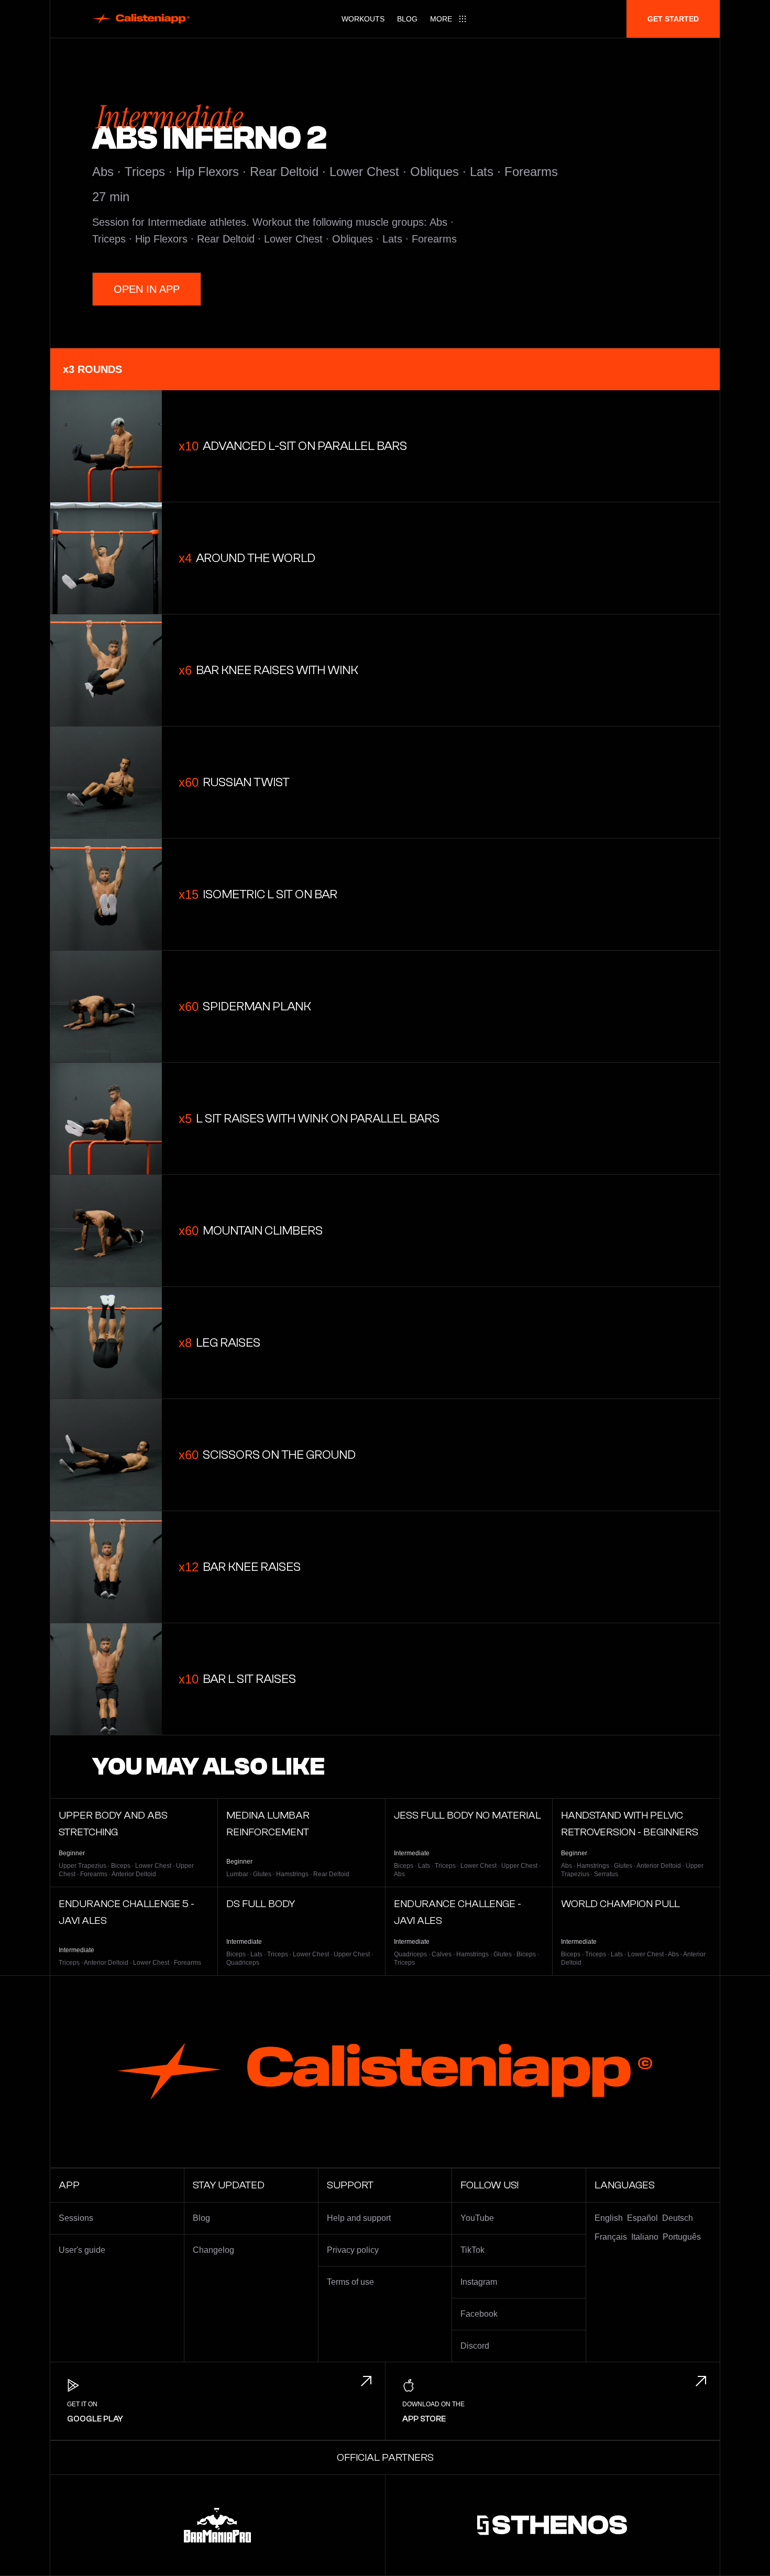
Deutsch (678, 2218)
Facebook (479, 2314)
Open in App (147, 289)
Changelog (213, 2250)
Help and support (359, 2218)
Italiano (645, 2237)
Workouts (363, 19)
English (609, 2218)
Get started (673, 19)
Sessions (76, 2218)
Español (642, 2218)
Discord (475, 2346)
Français (611, 2237)
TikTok (472, 2250)
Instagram (479, 2282)
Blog (407, 19)
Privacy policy (353, 2250)
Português (682, 2237)
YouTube (477, 2218)
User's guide (82, 2250)
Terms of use (350, 2282)
